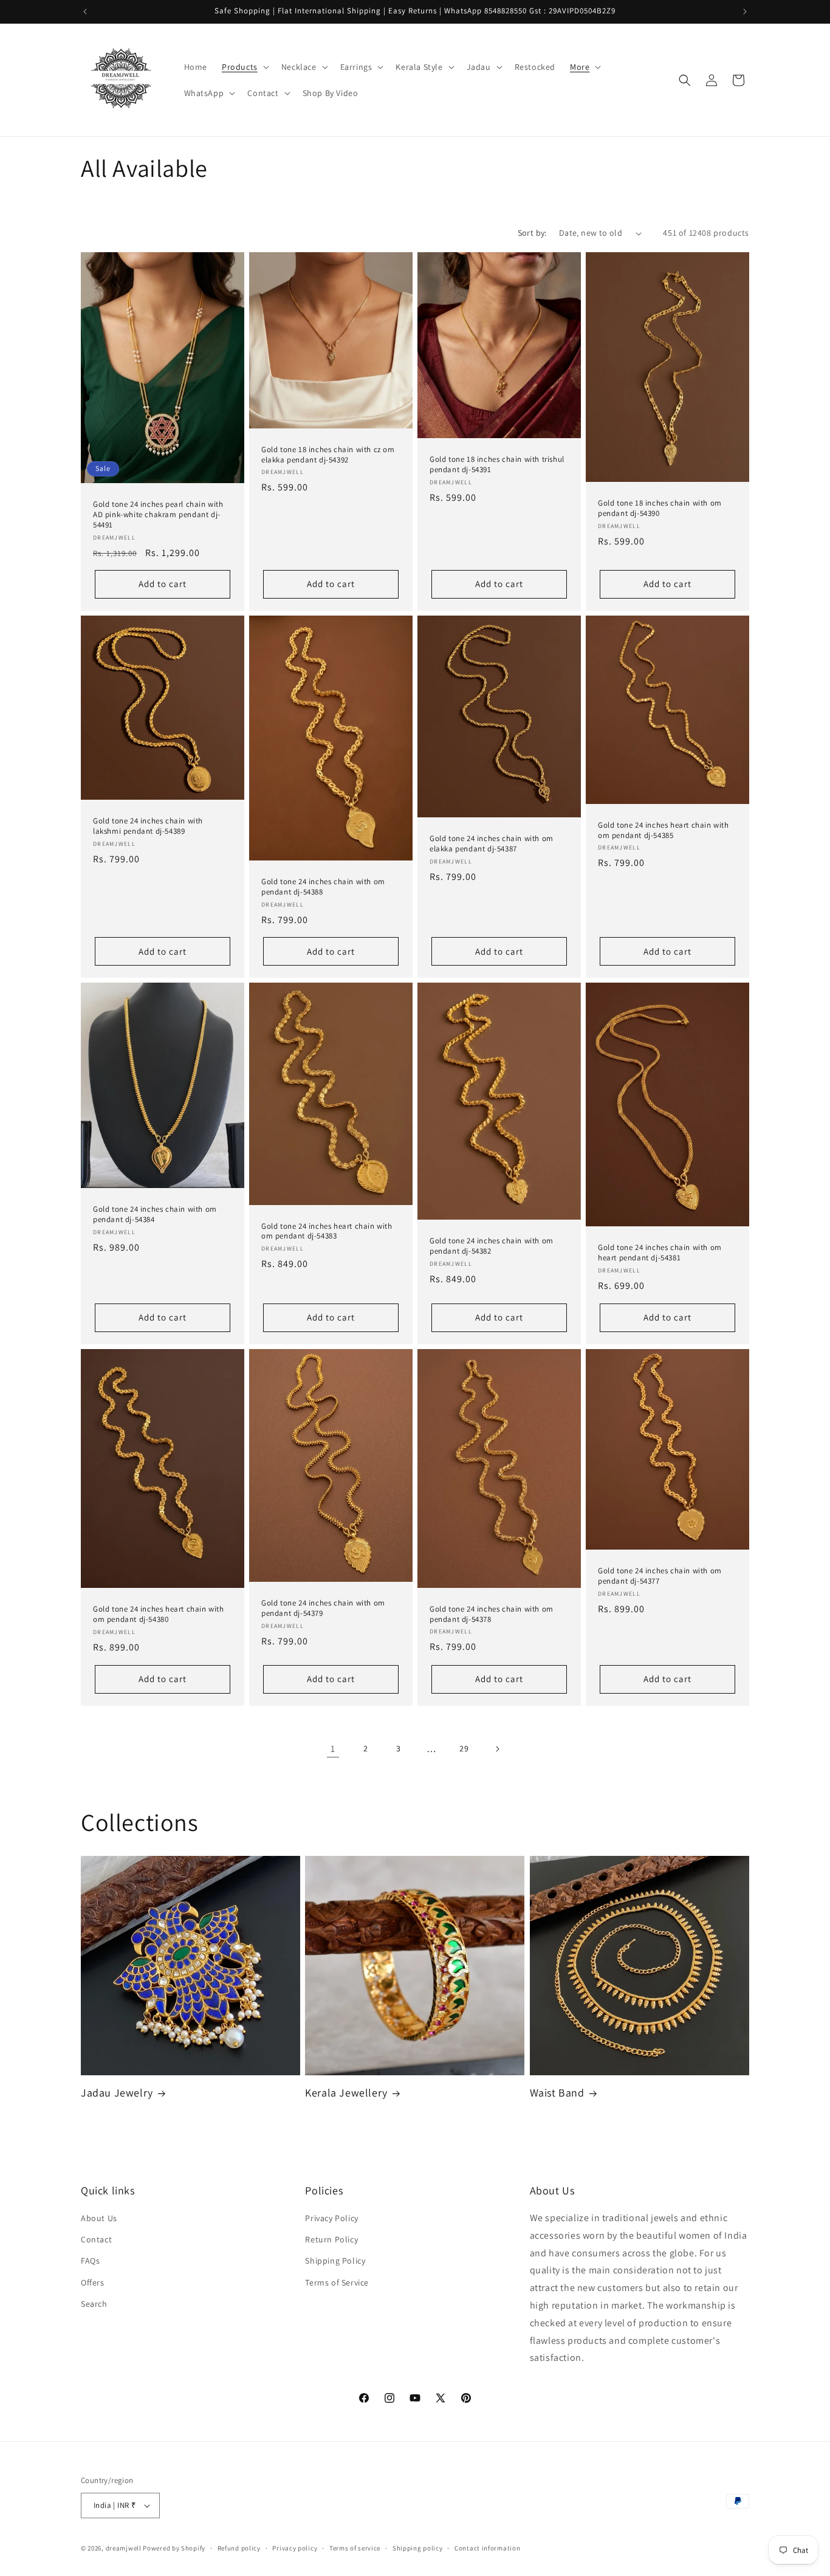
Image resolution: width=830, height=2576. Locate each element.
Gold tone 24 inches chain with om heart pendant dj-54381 (660, 1253)
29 (464, 1748)
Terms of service (355, 2548)
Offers (93, 2282)
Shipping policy (418, 2548)
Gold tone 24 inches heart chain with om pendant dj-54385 (664, 830)
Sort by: (532, 233)
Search (94, 2304)
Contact (96, 2239)
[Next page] (497, 1749)
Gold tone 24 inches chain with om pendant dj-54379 (323, 1608)
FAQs (90, 2261)
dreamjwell (124, 2548)
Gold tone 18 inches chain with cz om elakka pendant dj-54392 (328, 455)
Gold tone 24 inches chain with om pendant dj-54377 (660, 1576)
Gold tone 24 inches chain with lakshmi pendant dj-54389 (148, 826)
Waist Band (557, 2093)
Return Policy (331, 2239)
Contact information (487, 2548)
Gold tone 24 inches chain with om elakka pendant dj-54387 (492, 844)
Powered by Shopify (174, 2548)
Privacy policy (295, 2548)
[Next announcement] (745, 12)
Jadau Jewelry (117, 2093)
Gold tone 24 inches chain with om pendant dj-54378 (492, 1614)
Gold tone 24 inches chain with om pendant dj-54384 (155, 1214)
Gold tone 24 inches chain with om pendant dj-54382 (492, 1246)
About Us (99, 2218)
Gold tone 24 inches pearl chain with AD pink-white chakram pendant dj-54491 (158, 515)
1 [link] (333, 1749)
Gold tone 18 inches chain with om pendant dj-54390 (660, 508)
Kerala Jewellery (346, 2093)
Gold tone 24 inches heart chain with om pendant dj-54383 (327, 1231)
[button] (244, 67)
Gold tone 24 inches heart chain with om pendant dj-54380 (159, 1614)
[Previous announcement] (85, 12)
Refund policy (239, 2548)
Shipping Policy (335, 2261)
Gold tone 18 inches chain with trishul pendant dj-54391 (497, 465)
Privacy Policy (331, 2218)
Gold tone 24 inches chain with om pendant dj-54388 (323, 887)
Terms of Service (337, 2282)
